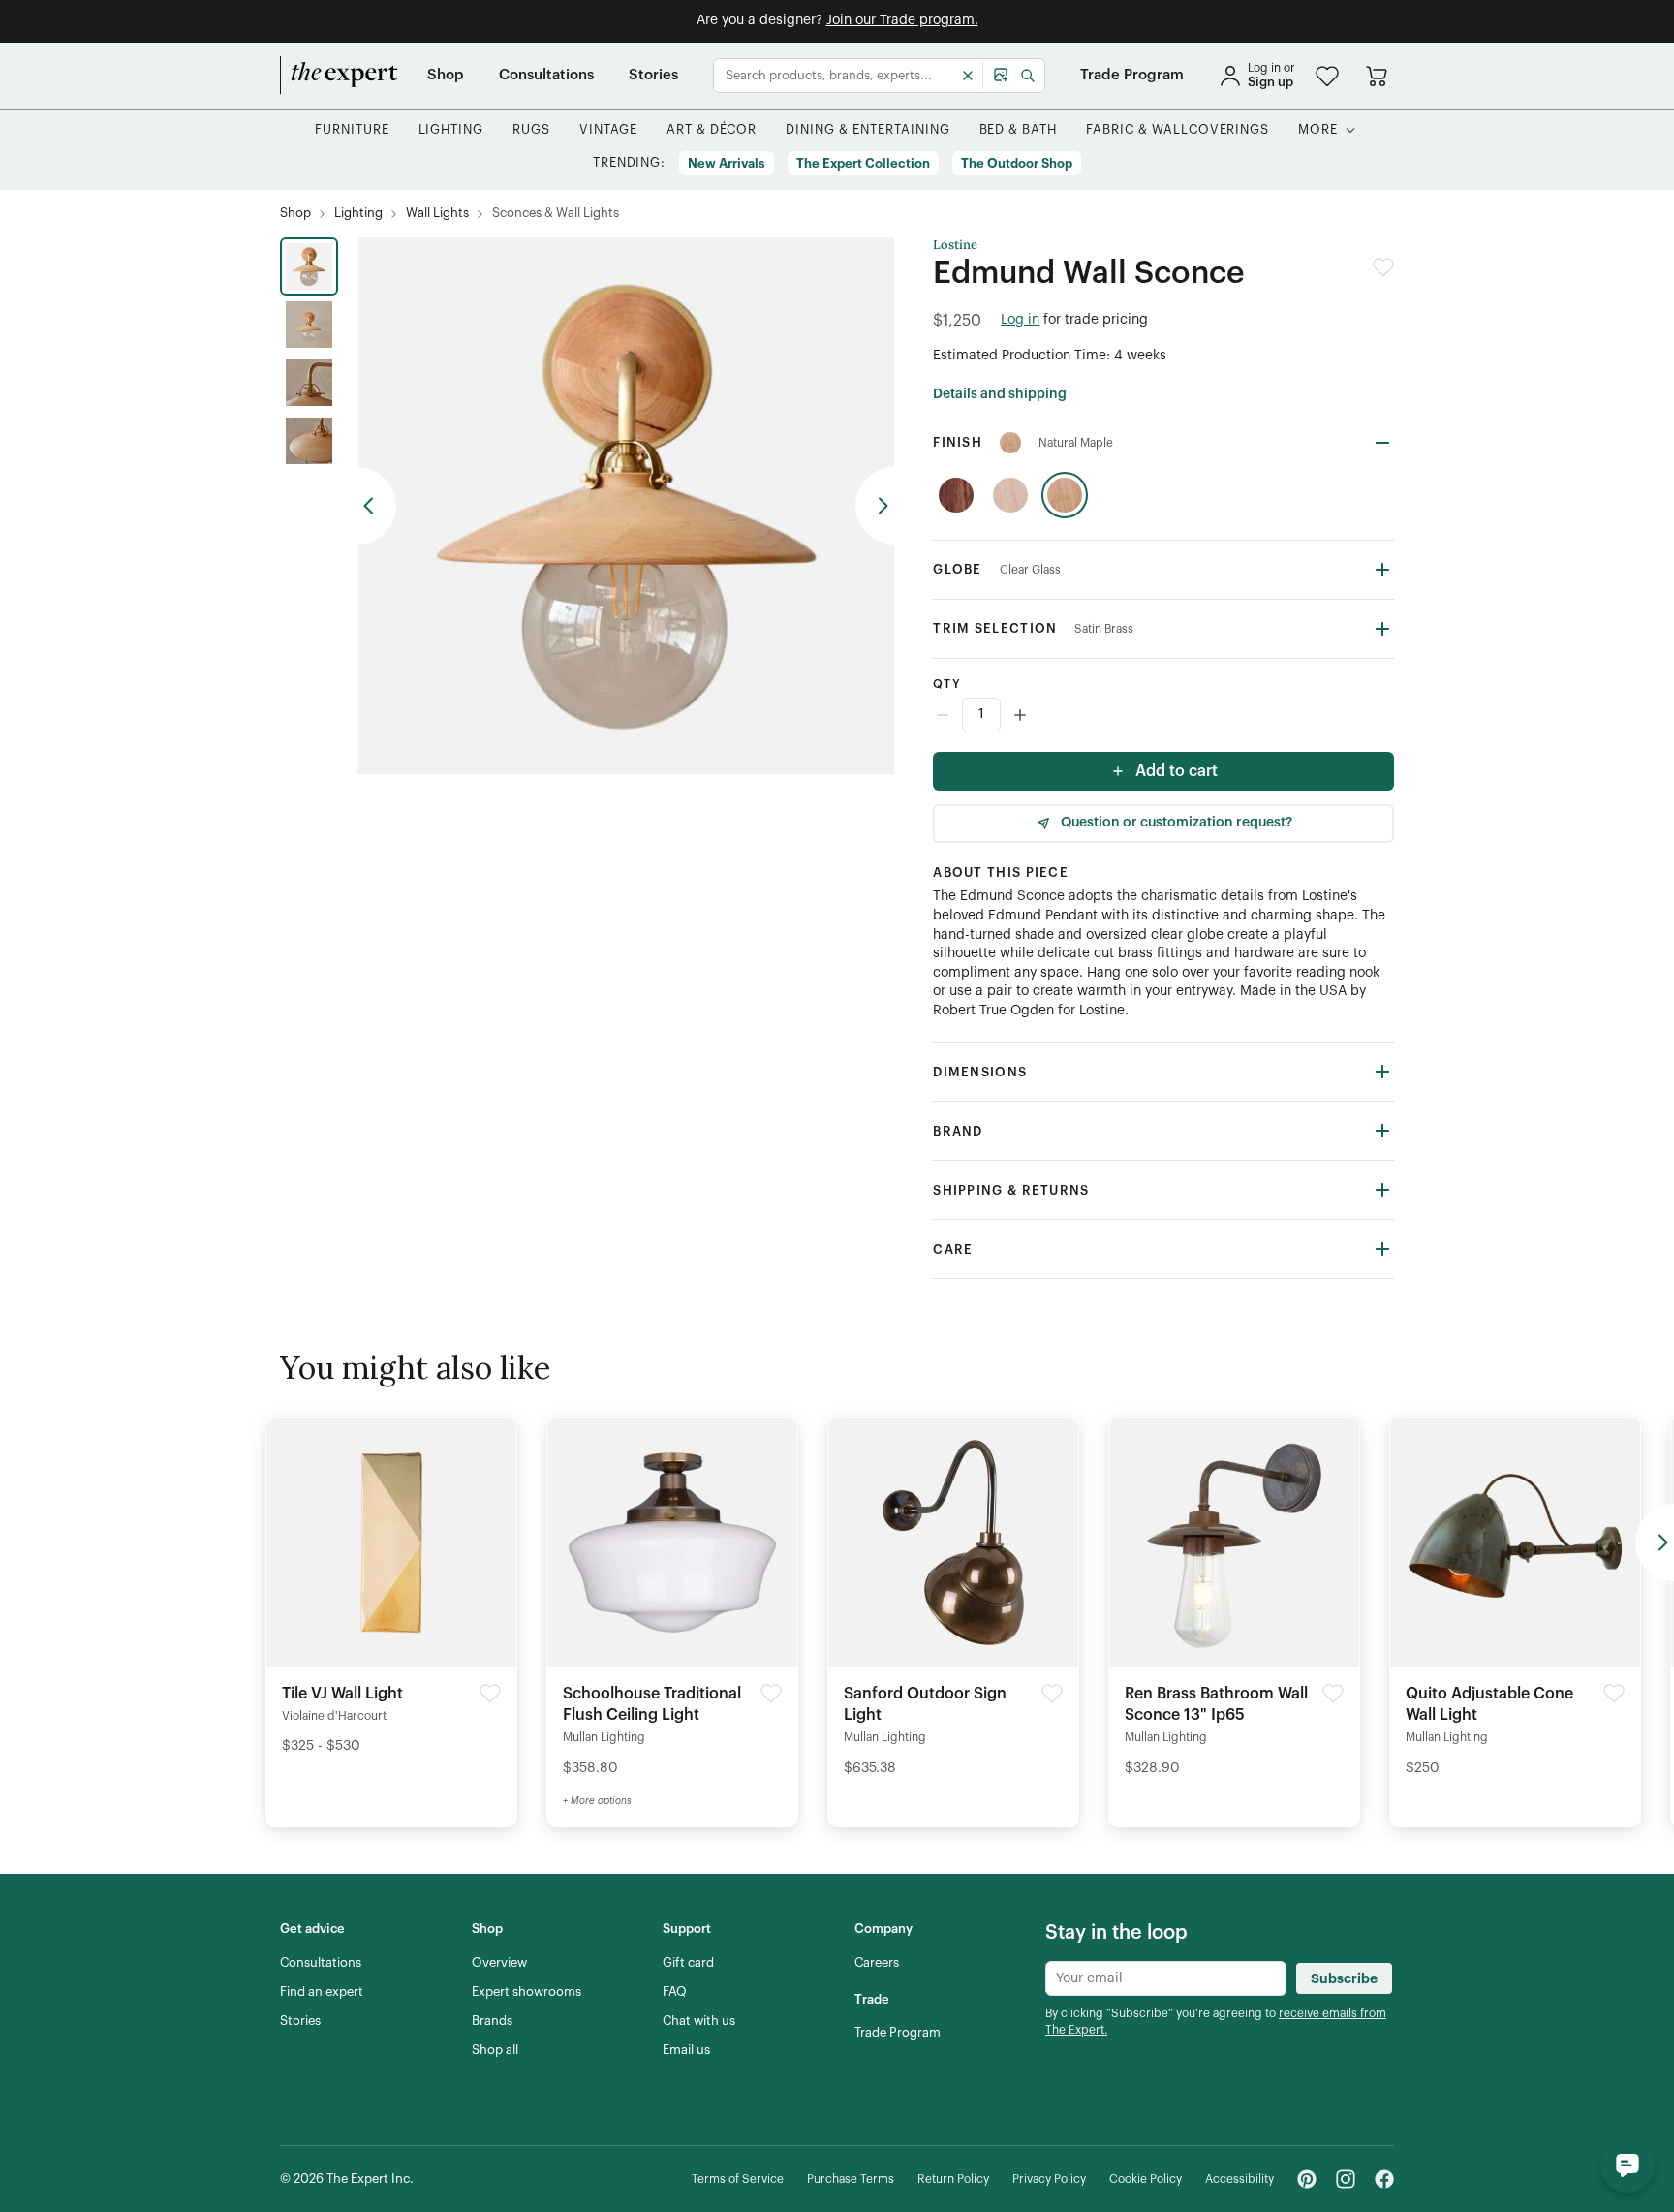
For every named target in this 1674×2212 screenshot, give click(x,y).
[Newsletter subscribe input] (1166, 1978)
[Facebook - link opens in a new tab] (1384, 2179)
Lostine (955, 245)
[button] (1327, 76)
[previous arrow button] (377, 506)
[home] (339, 76)
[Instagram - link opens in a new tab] (1346, 2179)
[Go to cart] (1377, 76)
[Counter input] (1163, 715)
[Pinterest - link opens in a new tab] (1307, 2179)
